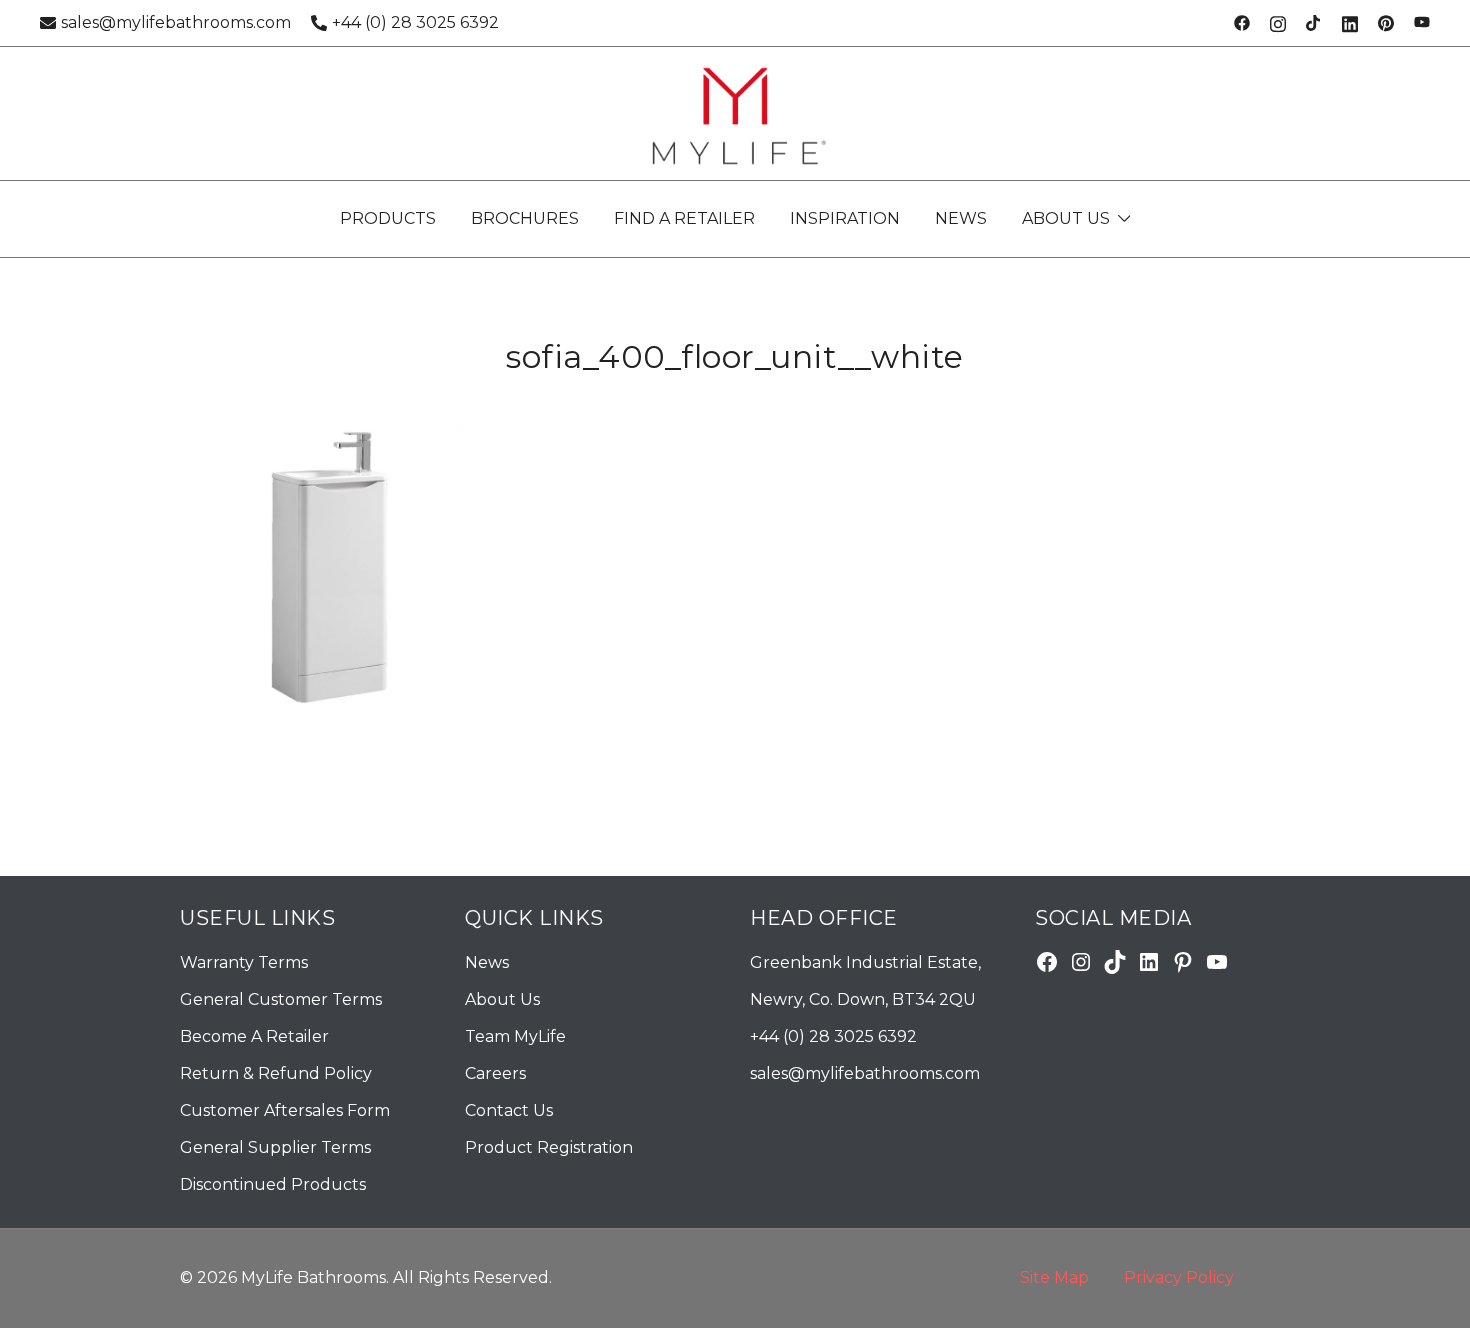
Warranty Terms (244, 962)
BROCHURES (525, 218)
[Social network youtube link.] (1422, 22)
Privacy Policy (1179, 1277)
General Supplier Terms (275, 1147)
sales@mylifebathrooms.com (176, 22)
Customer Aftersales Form (285, 1110)
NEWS (961, 218)
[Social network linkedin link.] (1350, 22)
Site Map (1054, 1277)
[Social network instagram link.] (1278, 22)
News (487, 962)
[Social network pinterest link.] (1386, 22)
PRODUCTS (388, 218)
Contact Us (509, 1110)
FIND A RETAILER (684, 218)
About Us (502, 999)
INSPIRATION (845, 218)
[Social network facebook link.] (1242, 22)
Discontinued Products (273, 1184)
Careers (495, 1073)
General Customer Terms (281, 999)
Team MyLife (515, 1036)
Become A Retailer (254, 1036)
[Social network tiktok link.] (1314, 22)
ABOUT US (1066, 218)
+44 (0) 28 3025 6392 (415, 22)
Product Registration (549, 1147)
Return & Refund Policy (276, 1073)
